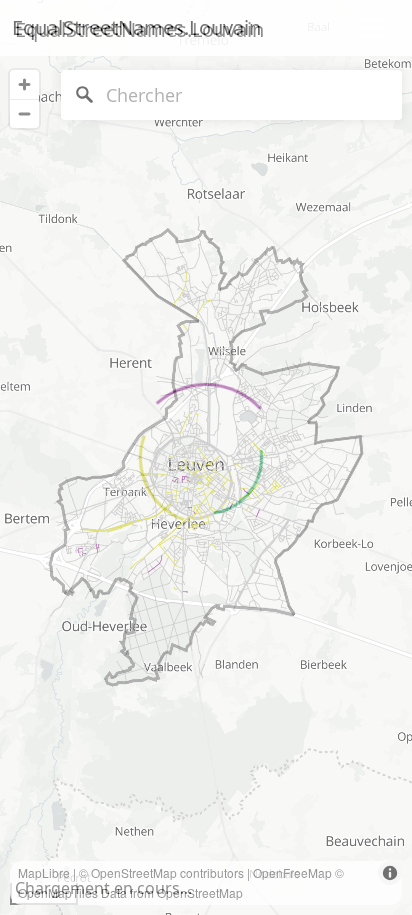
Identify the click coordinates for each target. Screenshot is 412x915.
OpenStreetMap (134, 872)
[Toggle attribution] (390, 873)
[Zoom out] (24, 113)
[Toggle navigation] (372, 28)
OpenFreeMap (292, 872)
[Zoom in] (24, 84)
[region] (206, 457)
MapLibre (44, 872)
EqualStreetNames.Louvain (136, 27)
